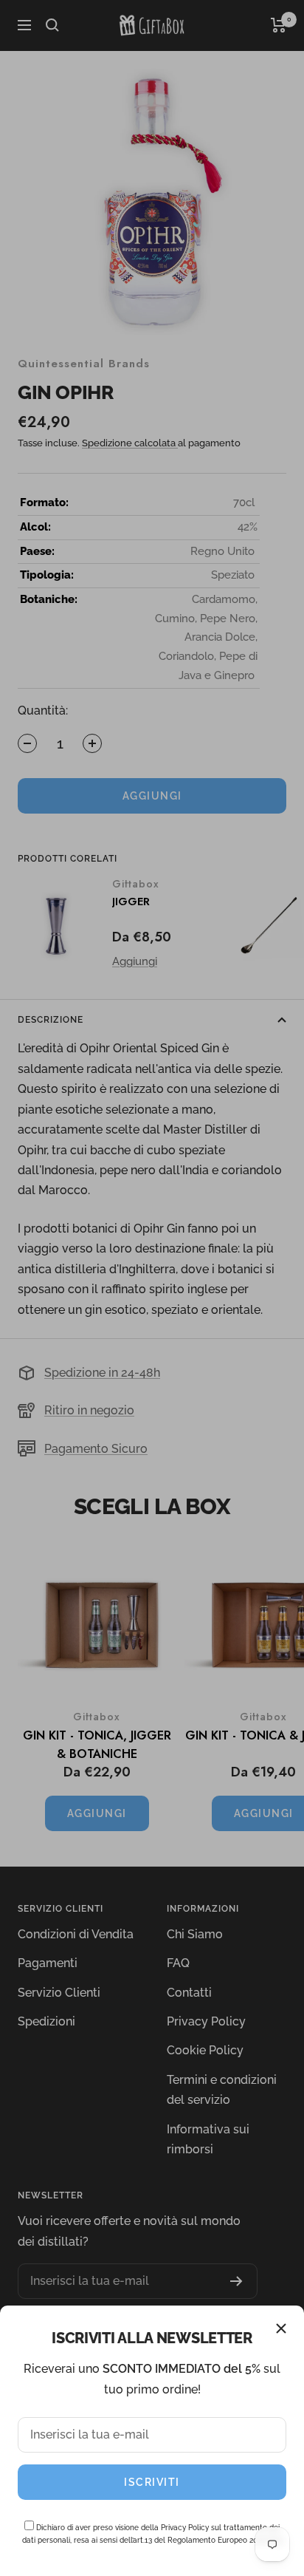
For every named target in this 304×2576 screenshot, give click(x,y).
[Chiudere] (281, 2328)
